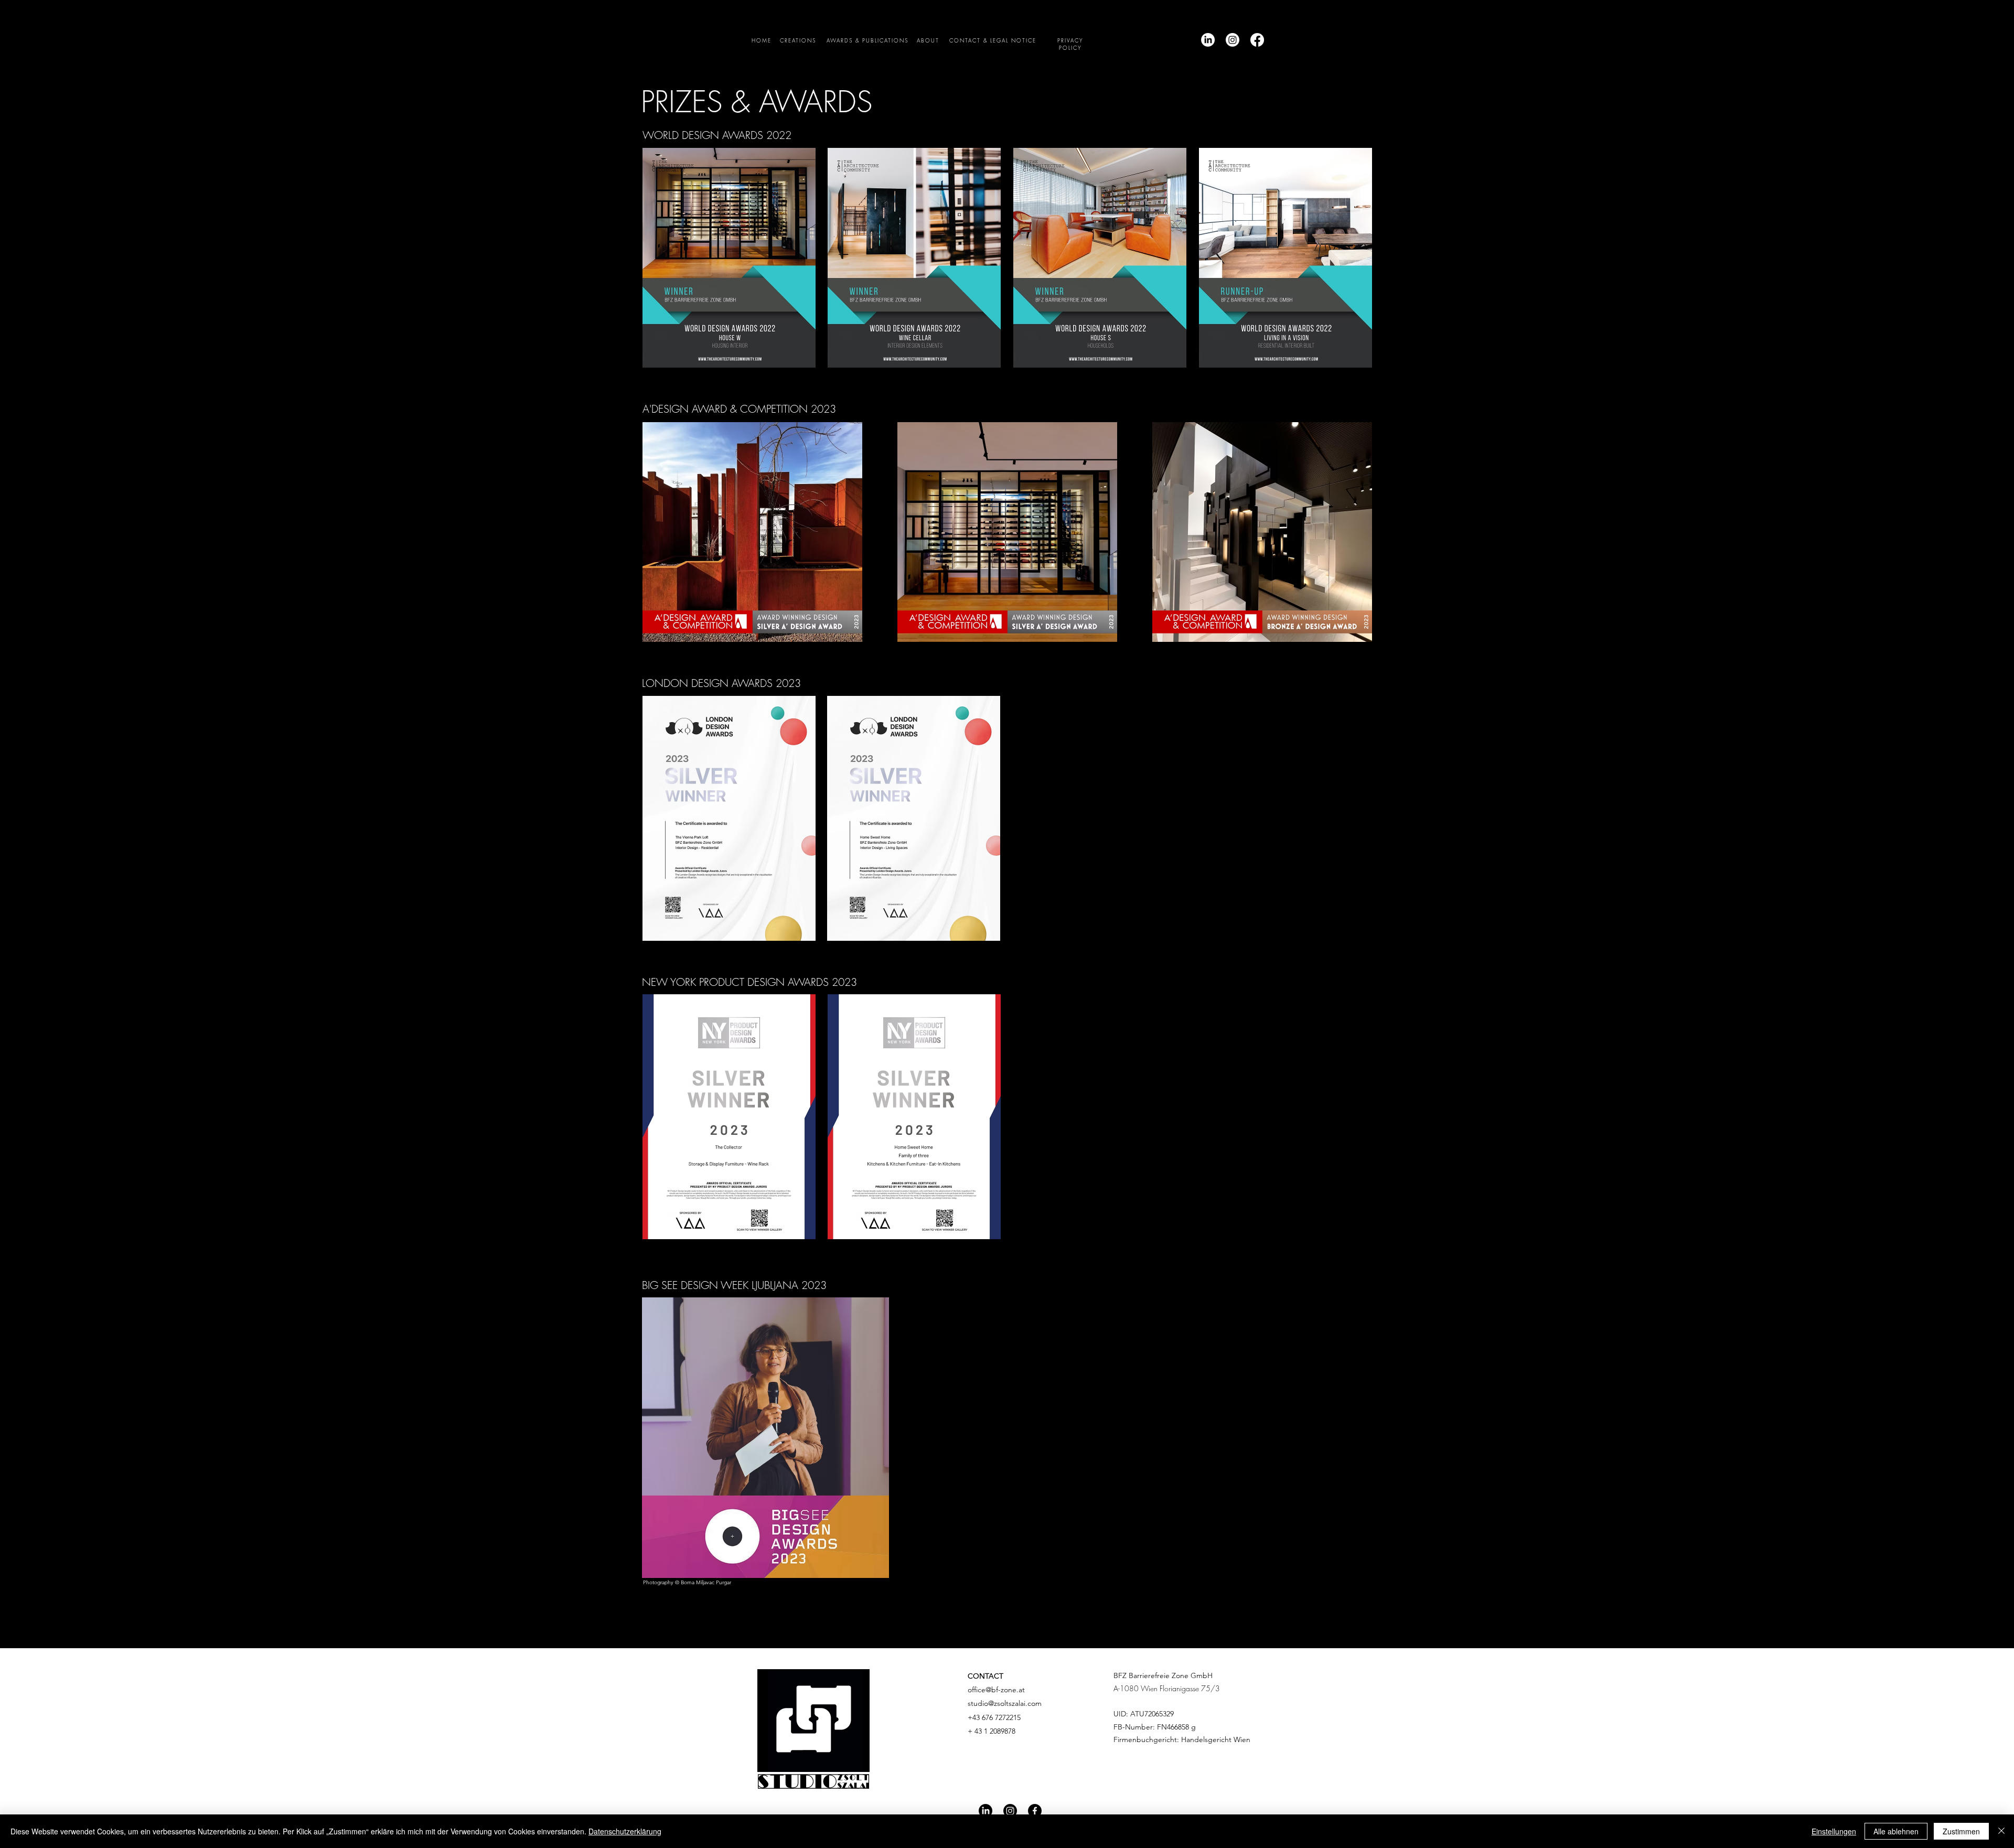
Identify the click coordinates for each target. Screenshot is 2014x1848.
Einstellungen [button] (1834, 1831)
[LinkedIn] (1208, 40)
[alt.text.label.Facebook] (1257, 40)
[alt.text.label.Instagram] (1233, 40)
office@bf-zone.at (996, 1690)
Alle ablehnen (1896, 1831)
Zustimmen (1961, 1831)
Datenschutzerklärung (625, 1831)
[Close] (2001, 1831)
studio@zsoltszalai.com (1005, 1703)
